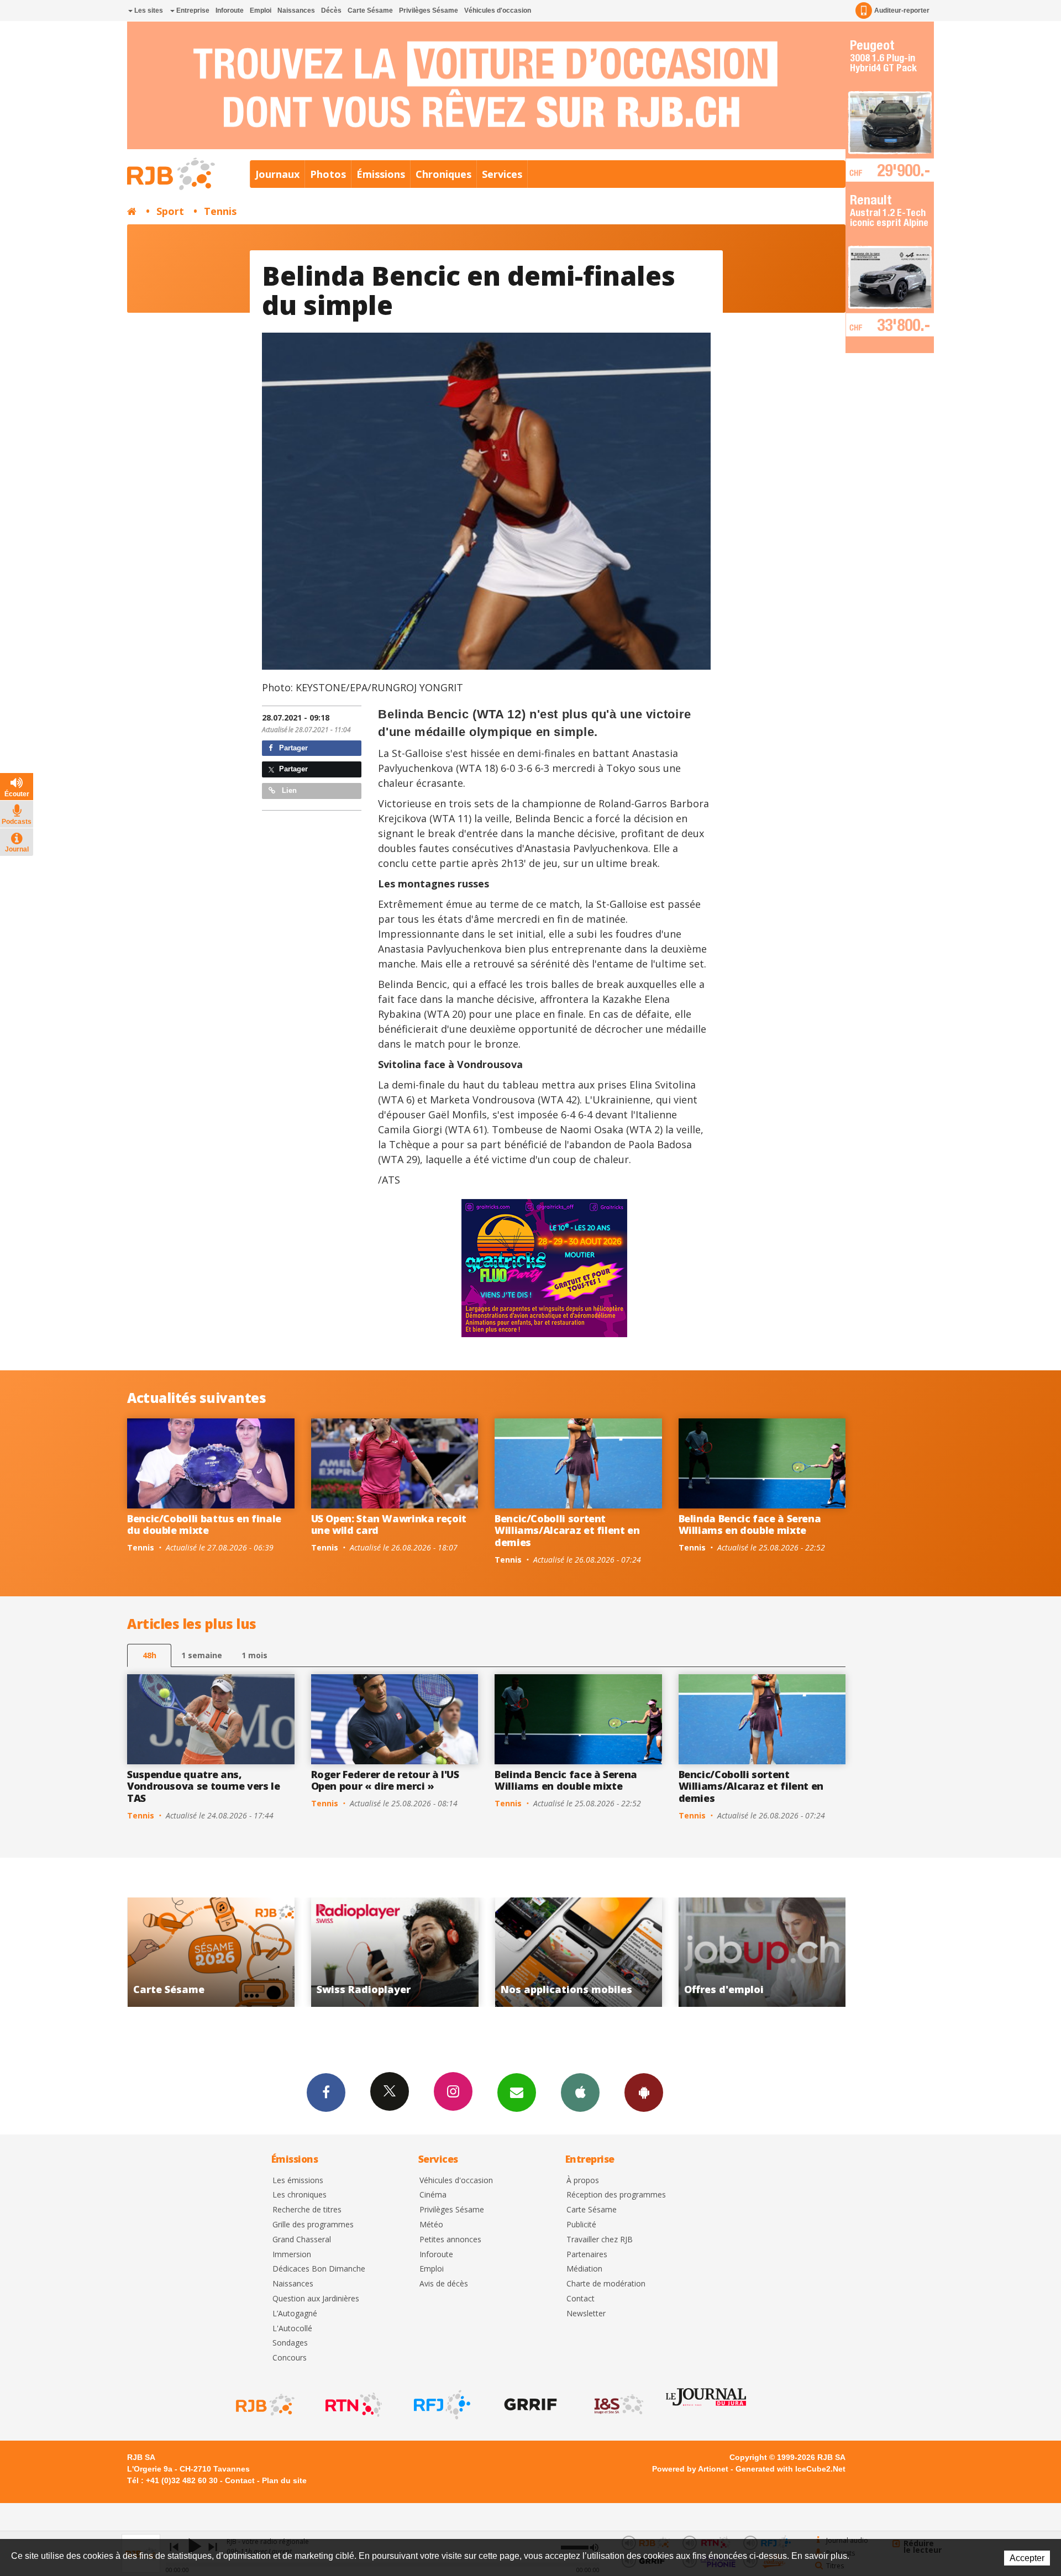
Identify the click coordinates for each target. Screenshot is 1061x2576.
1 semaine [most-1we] (202, 1655)
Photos (328, 174)
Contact (581, 2299)
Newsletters (517, 2093)
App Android (644, 2093)
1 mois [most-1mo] (254, 1655)
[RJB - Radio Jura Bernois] (264, 2405)
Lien (288, 790)
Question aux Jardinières (316, 2299)
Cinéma (433, 2195)
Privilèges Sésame (429, 10)
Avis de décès (444, 2284)
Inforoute (230, 10)
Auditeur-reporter (902, 10)
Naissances (296, 10)
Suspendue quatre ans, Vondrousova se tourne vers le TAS (204, 1786)
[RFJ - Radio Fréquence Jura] (441, 2405)
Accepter (1027, 2558)
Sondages (290, 2343)
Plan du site (284, 2480)
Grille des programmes (313, 2225)
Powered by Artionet (690, 2469)
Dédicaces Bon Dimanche (319, 2269)
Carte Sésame (370, 10)
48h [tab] (149, 1655)
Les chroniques (300, 2195)
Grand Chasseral (302, 2240)
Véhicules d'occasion (498, 10)
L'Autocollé (292, 2329)
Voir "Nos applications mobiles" (380, 1952)
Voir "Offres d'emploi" (564, 1952)
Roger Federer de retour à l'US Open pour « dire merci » (385, 1780)
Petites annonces (450, 2240)
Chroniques (443, 174)
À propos (583, 2181)
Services (502, 174)
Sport (170, 211)
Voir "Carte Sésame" (747, 1952)
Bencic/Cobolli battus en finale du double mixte (204, 1524)
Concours (290, 2358)
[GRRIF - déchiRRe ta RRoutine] (529, 2405)
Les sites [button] (148, 10)
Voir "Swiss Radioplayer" (196, 1952)
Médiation (584, 2269)
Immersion (292, 2255)
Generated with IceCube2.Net (791, 2469)
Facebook (326, 2093)
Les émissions (298, 2181)
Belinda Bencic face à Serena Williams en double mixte (750, 1524)
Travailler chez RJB (600, 2240)
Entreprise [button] (192, 10)
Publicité (581, 2225)
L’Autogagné (295, 2314)
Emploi (261, 10)
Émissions (381, 174)
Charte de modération (606, 2284)
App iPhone (580, 2093)
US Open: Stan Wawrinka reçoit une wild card (389, 1524)
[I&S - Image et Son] (618, 2405)
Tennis (220, 211)
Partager (292, 748)
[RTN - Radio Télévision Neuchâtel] (353, 2405)
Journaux (277, 174)
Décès (331, 10)
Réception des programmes (616, 2195)
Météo (431, 2225)
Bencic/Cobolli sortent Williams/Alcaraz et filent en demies (567, 1530)
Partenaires (587, 2255)
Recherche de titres (307, 2210)
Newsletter (586, 2314)
